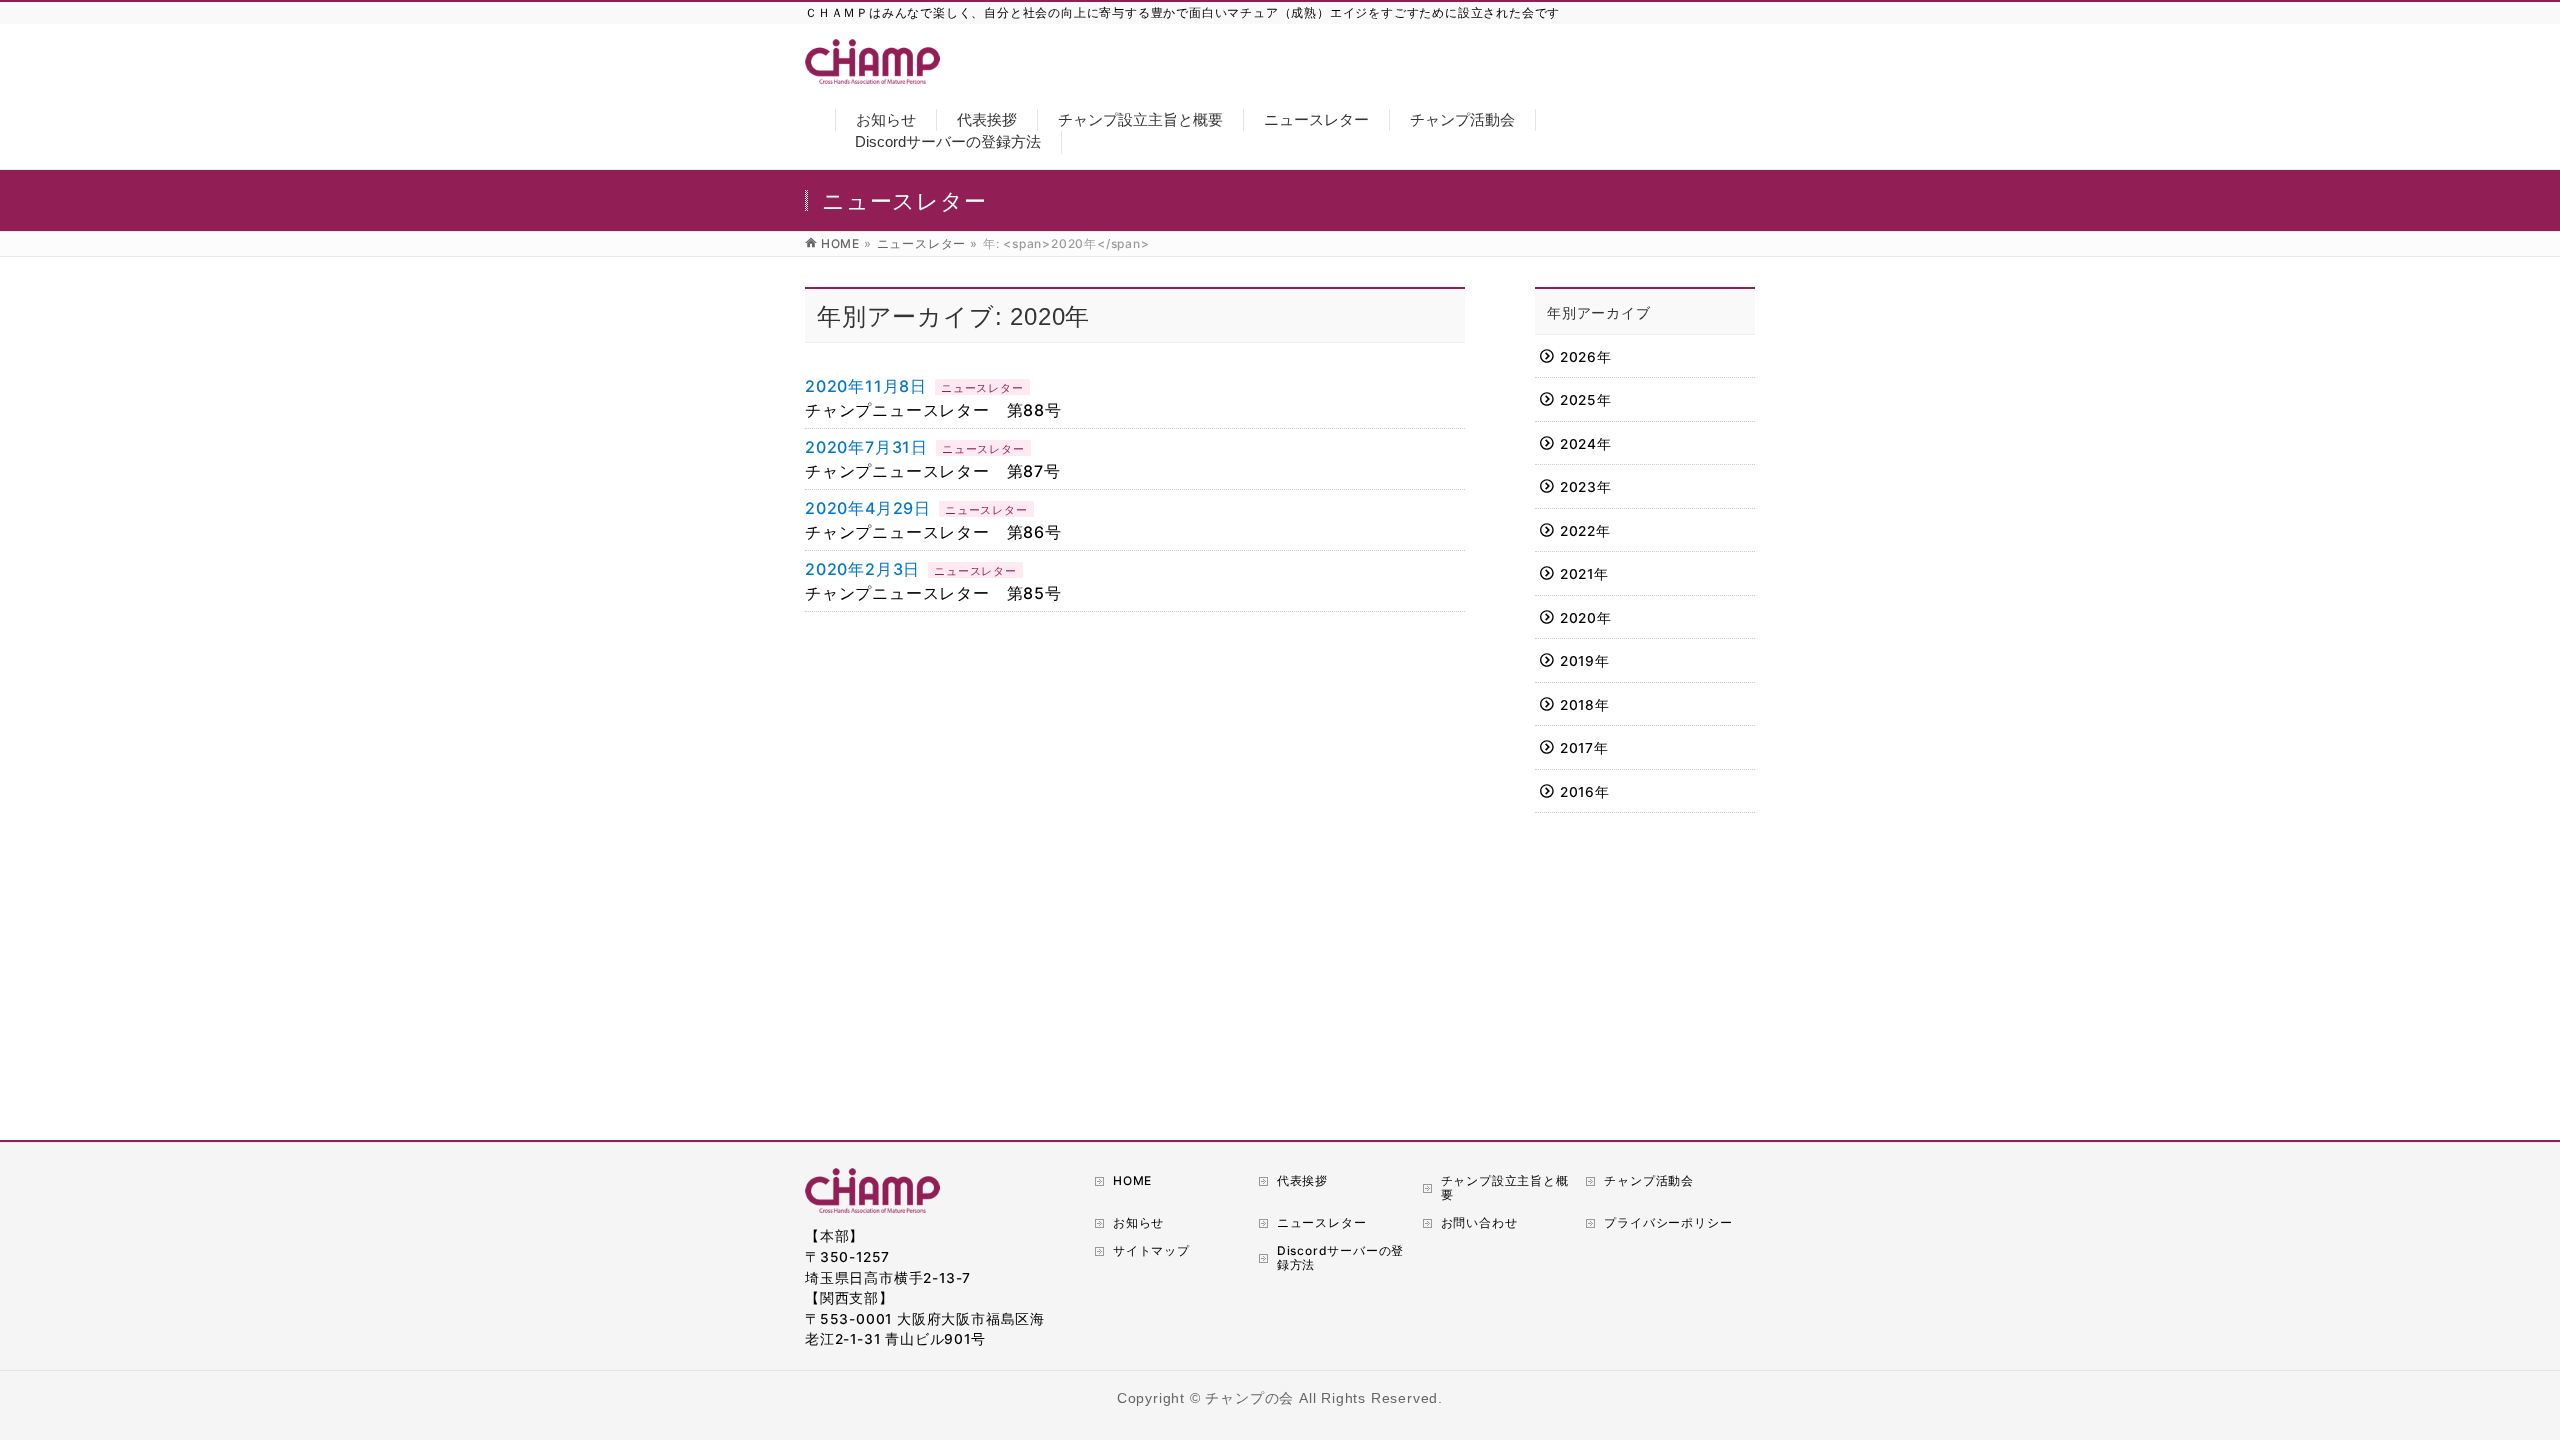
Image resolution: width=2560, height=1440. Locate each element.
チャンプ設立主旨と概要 (1505, 1187)
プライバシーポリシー (1668, 1222)
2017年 (1584, 748)
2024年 (1586, 444)
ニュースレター (982, 388)
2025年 (1586, 400)
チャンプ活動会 (1649, 1180)
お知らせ (1138, 1222)
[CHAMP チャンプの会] (872, 71)
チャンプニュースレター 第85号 (933, 593)
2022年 (1585, 531)
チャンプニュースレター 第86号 (933, 532)
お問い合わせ (1479, 1222)
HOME (1132, 1180)
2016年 (1585, 792)
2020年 (1586, 618)
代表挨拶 (1302, 1180)
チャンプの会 (1249, 1398)
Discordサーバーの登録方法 (1340, 1257)
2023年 (1586, 487)
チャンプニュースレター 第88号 (933, 410)
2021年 (1584, 574)
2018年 (1585, 705)
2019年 (1585, 661)
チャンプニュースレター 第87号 (933, 471)
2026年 (1586, 357)
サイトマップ (1151, 1250)
